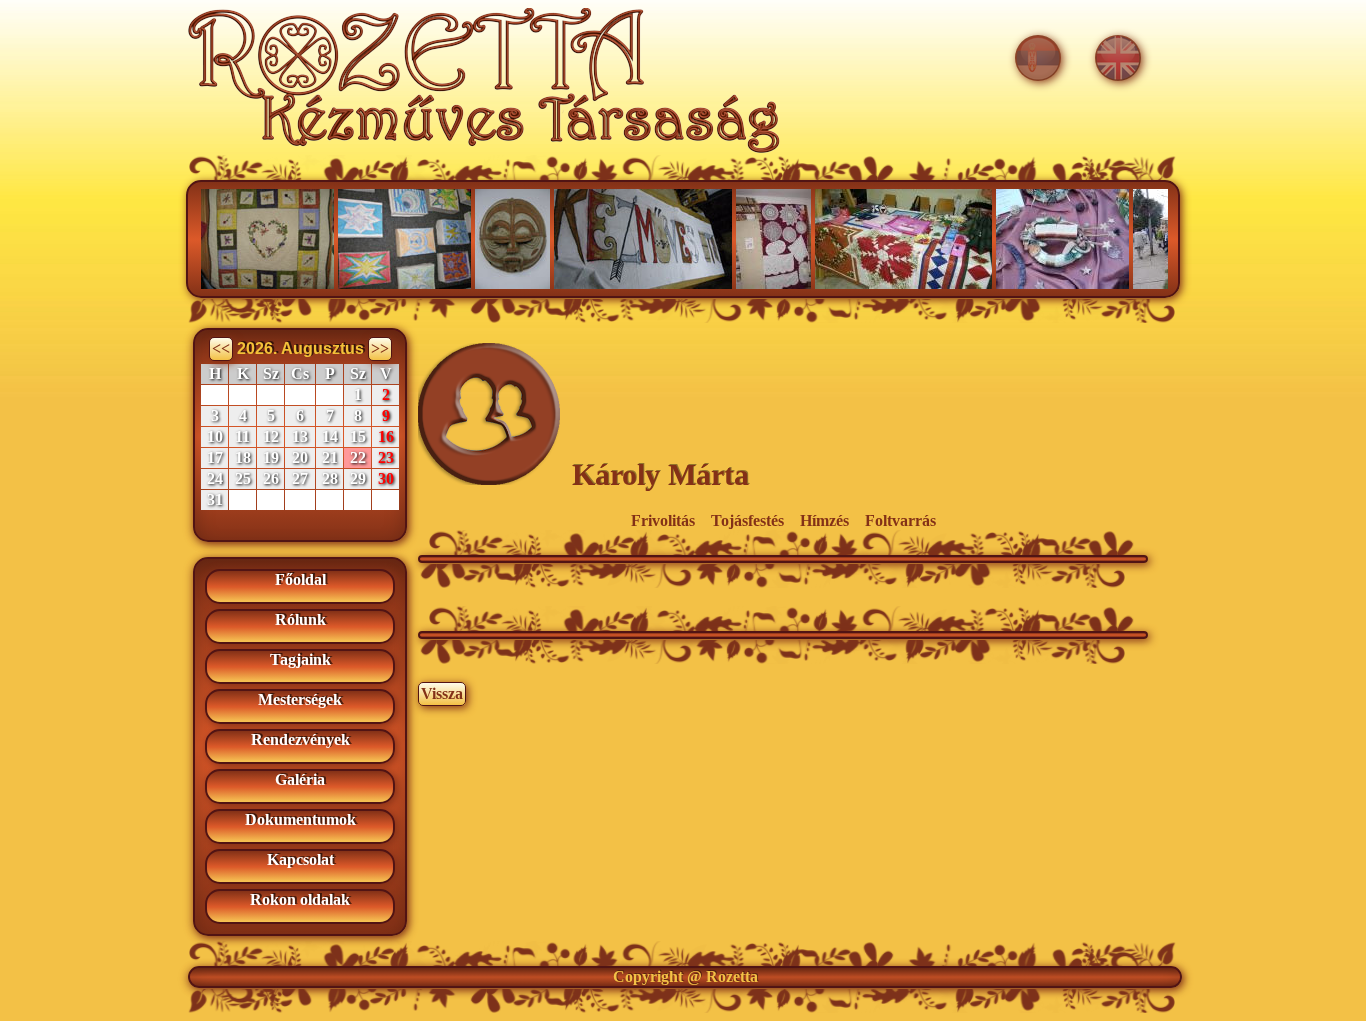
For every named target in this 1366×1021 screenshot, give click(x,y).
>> (380, 348)
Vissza (442, 693)
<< (221, 348)
